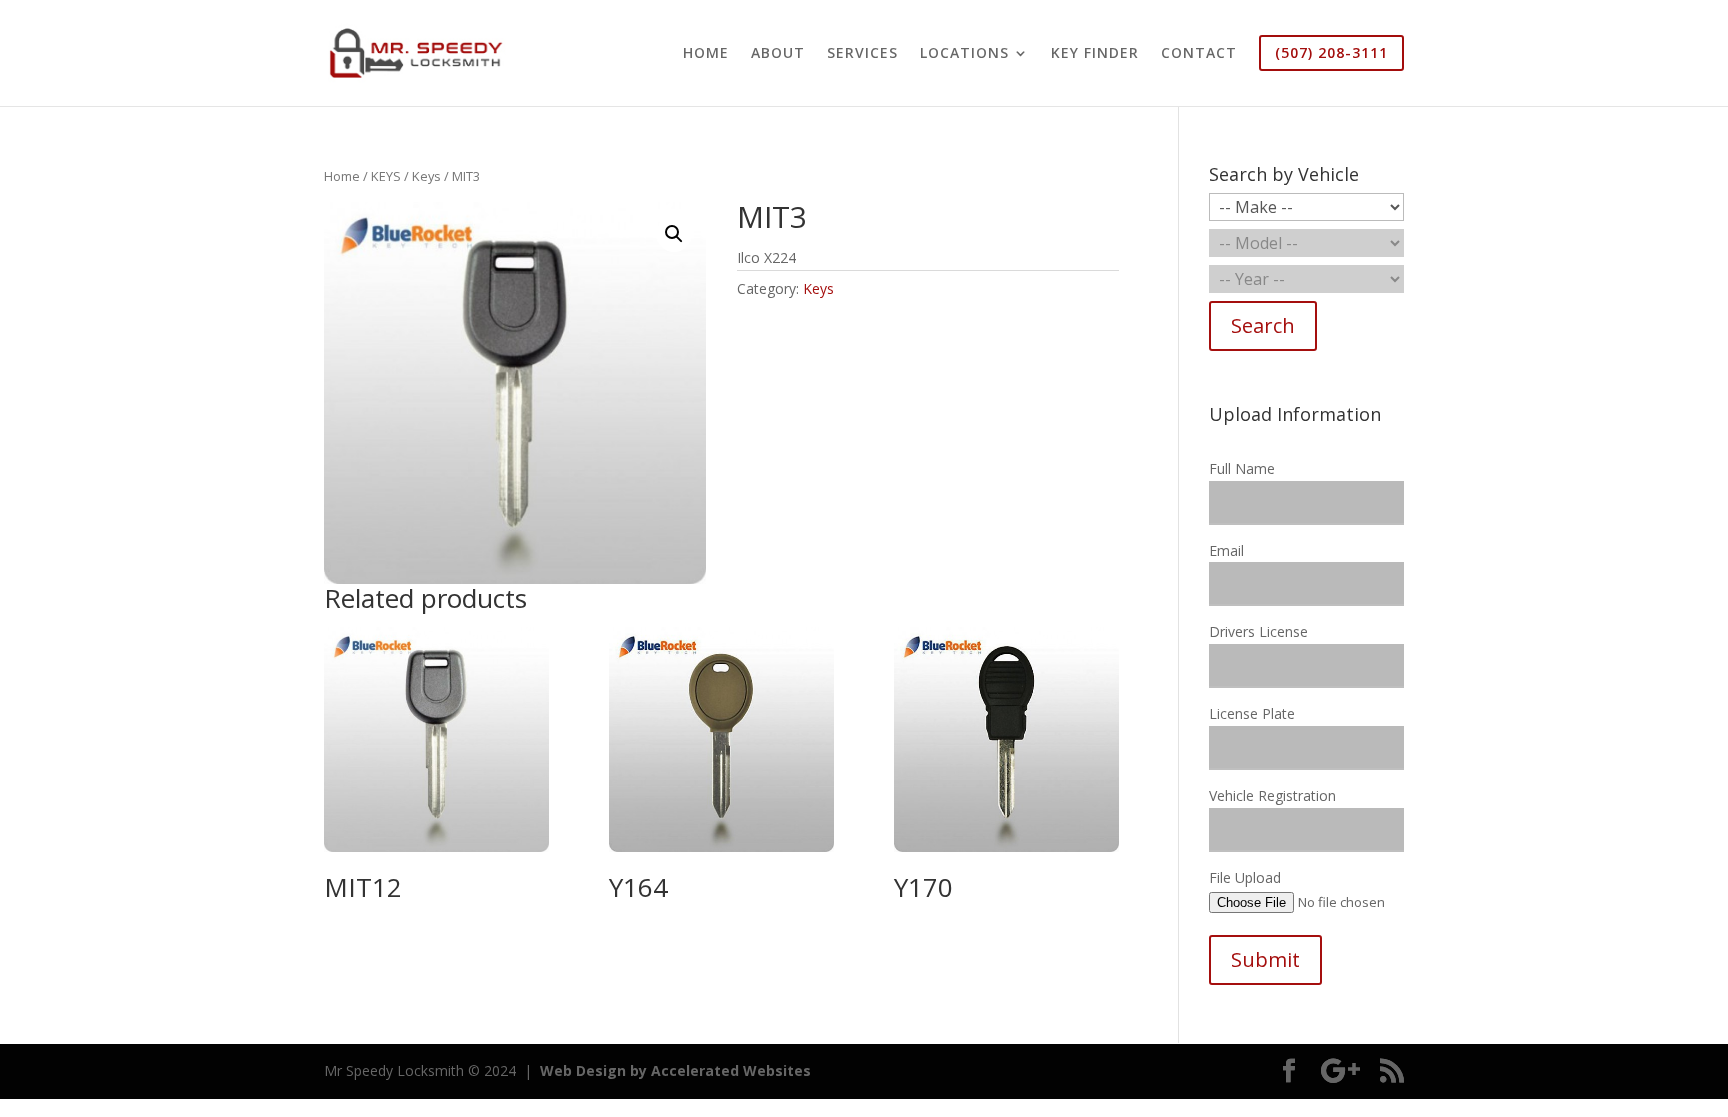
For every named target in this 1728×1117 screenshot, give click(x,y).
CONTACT (1199, 54)
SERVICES (862, 54)
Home (342, 176)
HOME (706, 54)
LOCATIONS (964, 54)
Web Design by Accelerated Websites (675, 1070)
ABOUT (778, 54)
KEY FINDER (1095, 54)
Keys (426, 176)
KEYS (386, 176)
